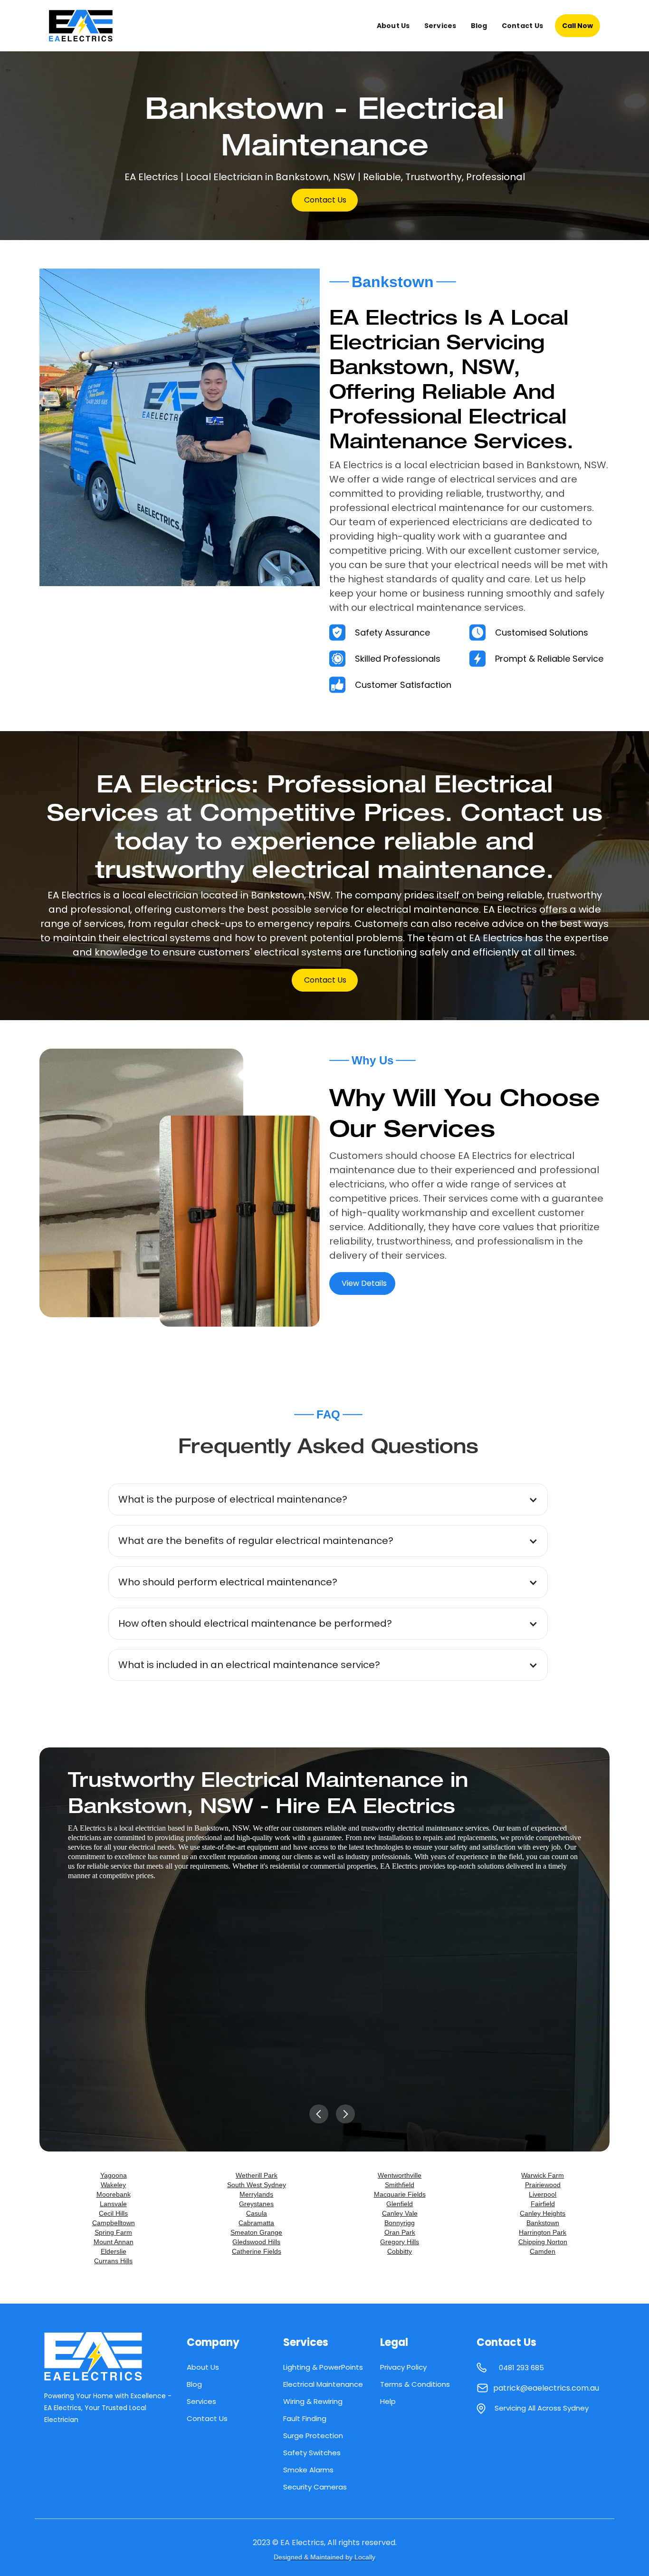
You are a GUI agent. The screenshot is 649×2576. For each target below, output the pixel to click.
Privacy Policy (403, 2367)
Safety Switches (312, 2453)
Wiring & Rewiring (313, 2401)
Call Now (577, 26)
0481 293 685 (521, 2368)
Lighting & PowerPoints (323, 2367)
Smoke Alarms (308, 2470)
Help (388, 2401)
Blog (479, 26)
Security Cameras (315, 2487)
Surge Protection (313, 2436)
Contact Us (523, 26)
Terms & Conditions (415, 2384)
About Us (393, 26)
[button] (328, 1500)
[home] (89, 26)
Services (440, 26)
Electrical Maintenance (323, 2384)
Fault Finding (305, 2418)
